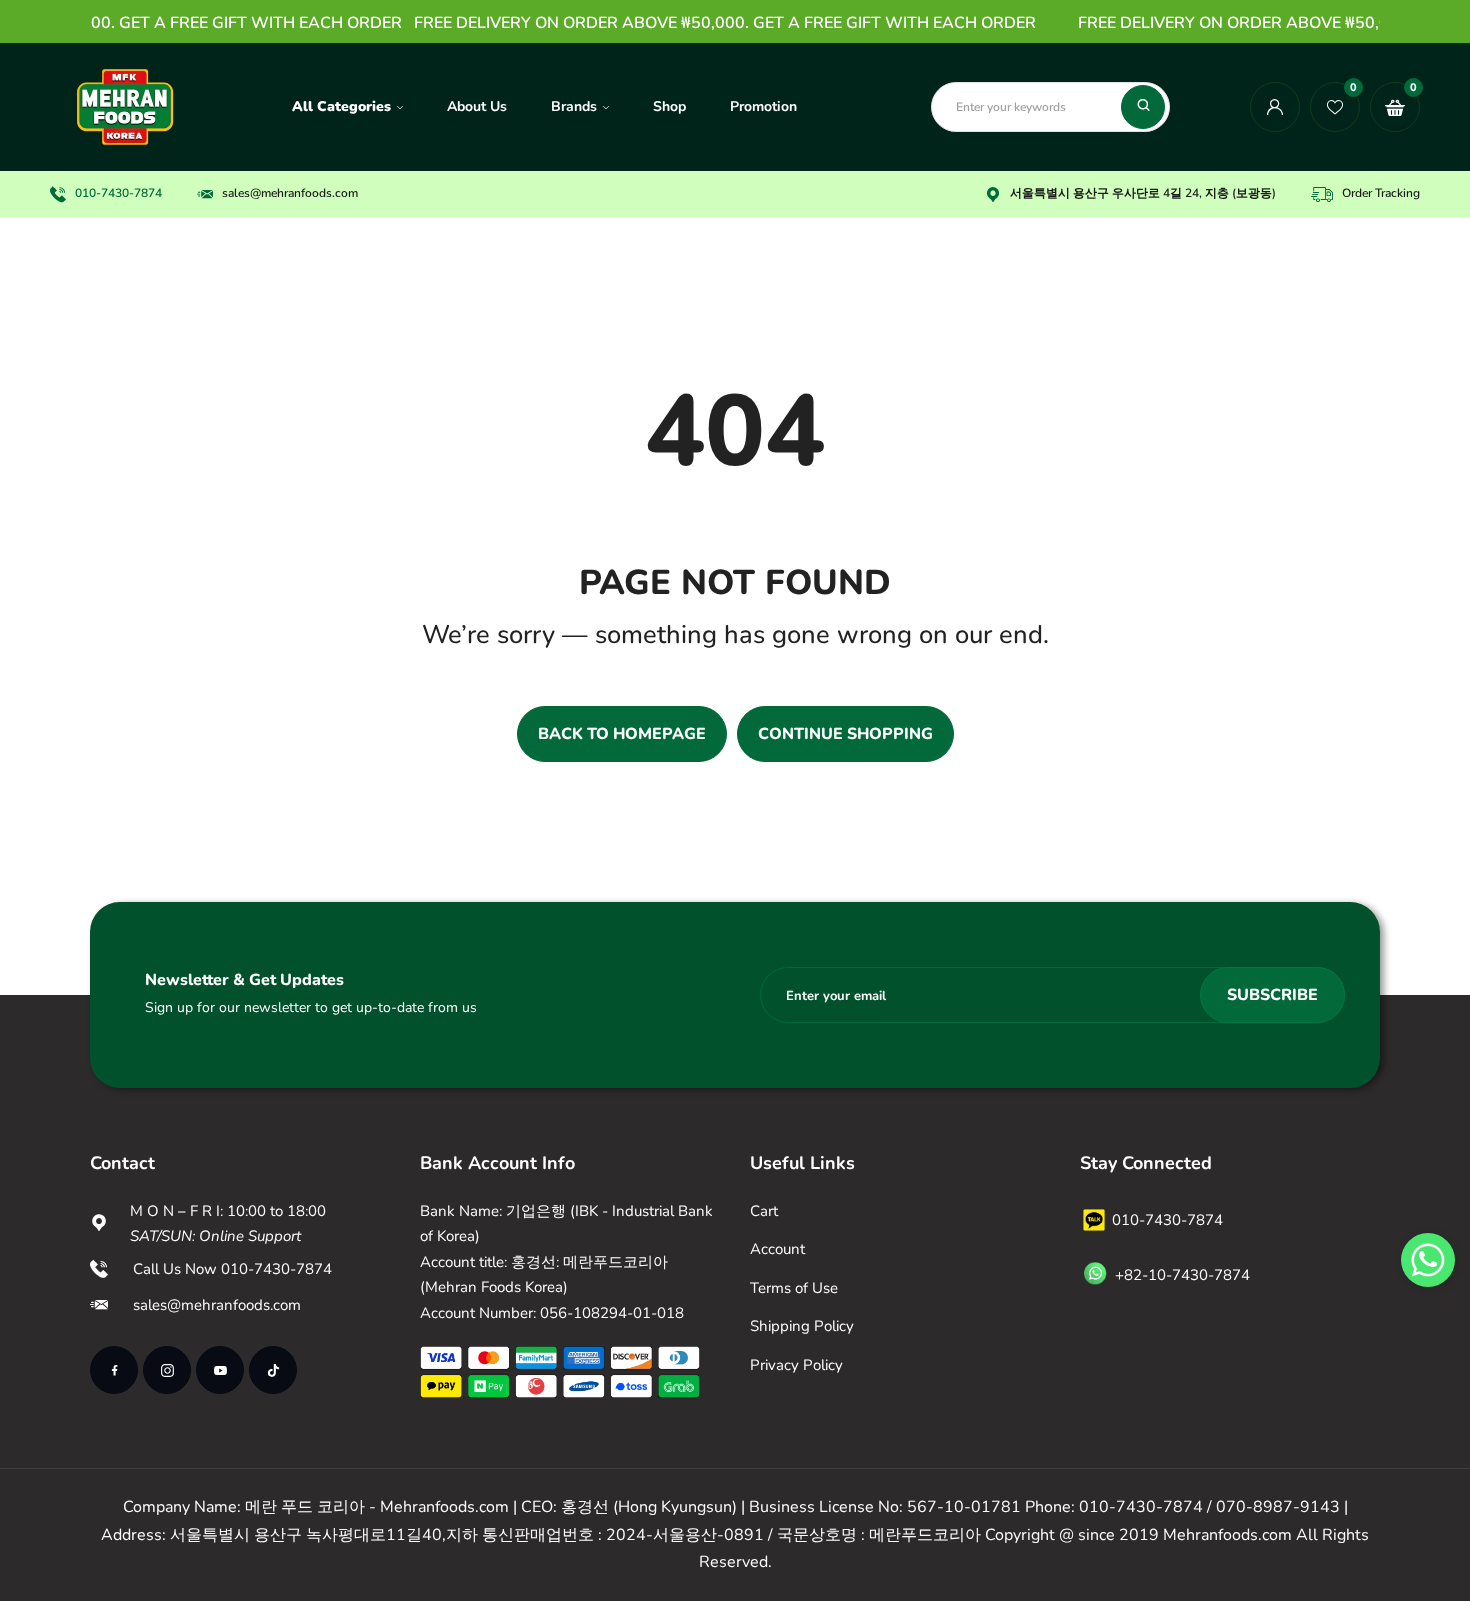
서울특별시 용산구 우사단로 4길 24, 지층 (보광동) (1143, 193)
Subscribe (1272, 995)
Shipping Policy (802, 1326)
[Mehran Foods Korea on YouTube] (220, 1370)
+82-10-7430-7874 (1182, 1275)
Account (777, 1249)
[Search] (1143, 107)
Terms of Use (794, 1288)
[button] (1428, 1260)
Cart (764, 1211)
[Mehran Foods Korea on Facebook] (114, 1370)
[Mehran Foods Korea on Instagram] (167, 1370)
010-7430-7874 (118, 193)
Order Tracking (1381, 193)
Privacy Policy (796, 1365)
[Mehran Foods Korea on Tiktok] (273, 1370)
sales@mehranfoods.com (217, 1305)
